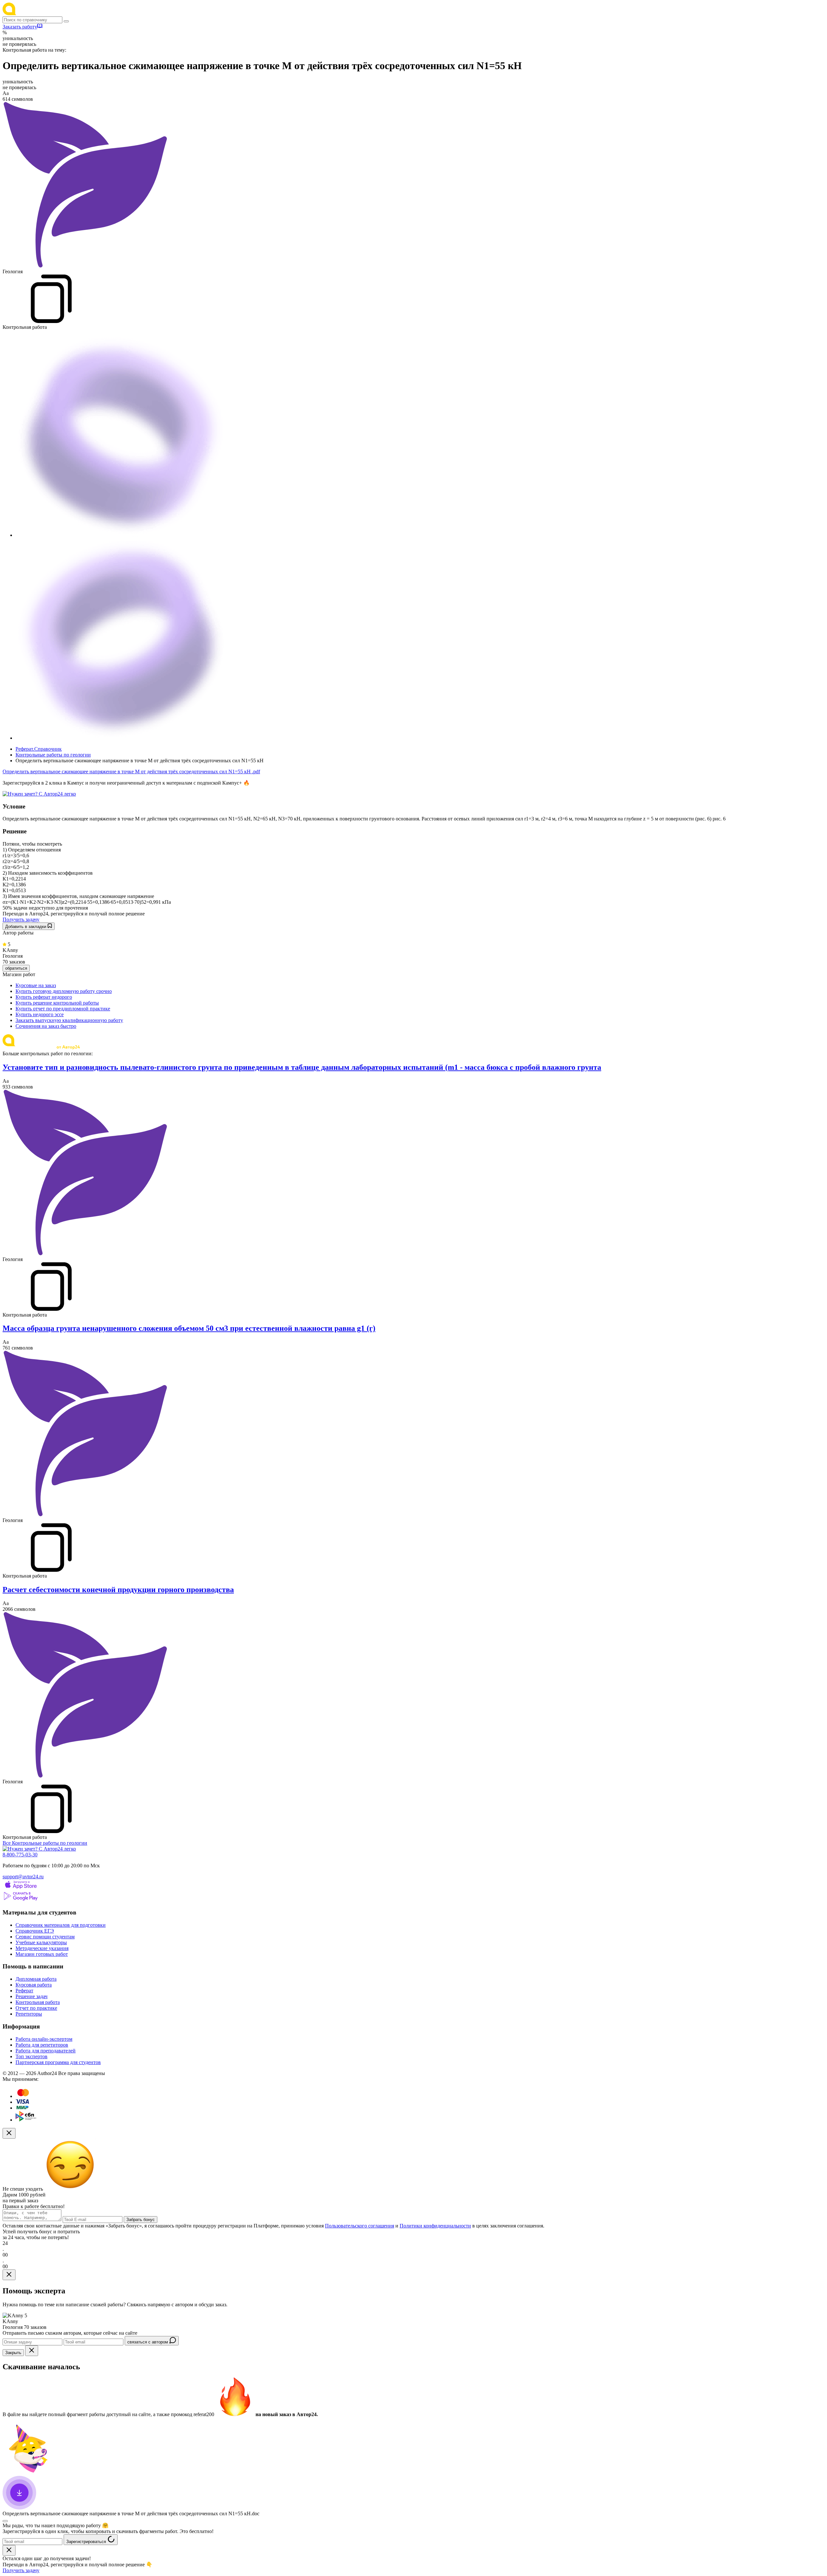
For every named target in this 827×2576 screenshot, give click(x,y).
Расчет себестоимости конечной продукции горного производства (118, 1590)
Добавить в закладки (26, 927)
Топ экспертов (31, 2056)
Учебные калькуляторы (41, 1942)
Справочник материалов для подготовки (61, 1925)
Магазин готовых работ (42, 1954)
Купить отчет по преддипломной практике (63, 1009)
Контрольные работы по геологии (53, 755)
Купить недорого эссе (40, 1014)
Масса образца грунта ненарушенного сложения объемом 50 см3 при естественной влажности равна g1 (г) (189, 1328)
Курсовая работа (34, 1985)
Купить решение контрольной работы (57, 1003)
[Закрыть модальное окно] (9, 2133)
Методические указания (42, 1948)
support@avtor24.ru (23, 1877)
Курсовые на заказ (36, 985)
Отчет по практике (36, 2008)
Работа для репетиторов (42, 2045)
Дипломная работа (36, 1979)
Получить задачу (21, 919)
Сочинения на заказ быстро (46, 1026)
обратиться (16, 968)
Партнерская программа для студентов (58, 2062)
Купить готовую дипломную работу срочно (64, 991)
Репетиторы (29, 2014)
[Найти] (66, 21)
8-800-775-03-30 (20, 1855)
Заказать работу (20, 27)
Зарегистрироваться (87, 2542)
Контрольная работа (38, 2002)
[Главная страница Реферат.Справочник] (45, 13)
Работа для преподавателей (46, 2051)
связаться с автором (148, 2342)
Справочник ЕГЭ (35, 1931)
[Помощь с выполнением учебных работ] (39, 794)
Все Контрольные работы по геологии (45, 1843)
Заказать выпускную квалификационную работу (69, 1020)
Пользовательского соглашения (360, 2226)
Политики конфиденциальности (435, 2226)
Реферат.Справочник (39, 749)
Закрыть (13, 2353)
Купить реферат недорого (44, 997)
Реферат (24, 1991)
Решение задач (31, 1996)
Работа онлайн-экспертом (44, 2039)
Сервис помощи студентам (45, 1937)
